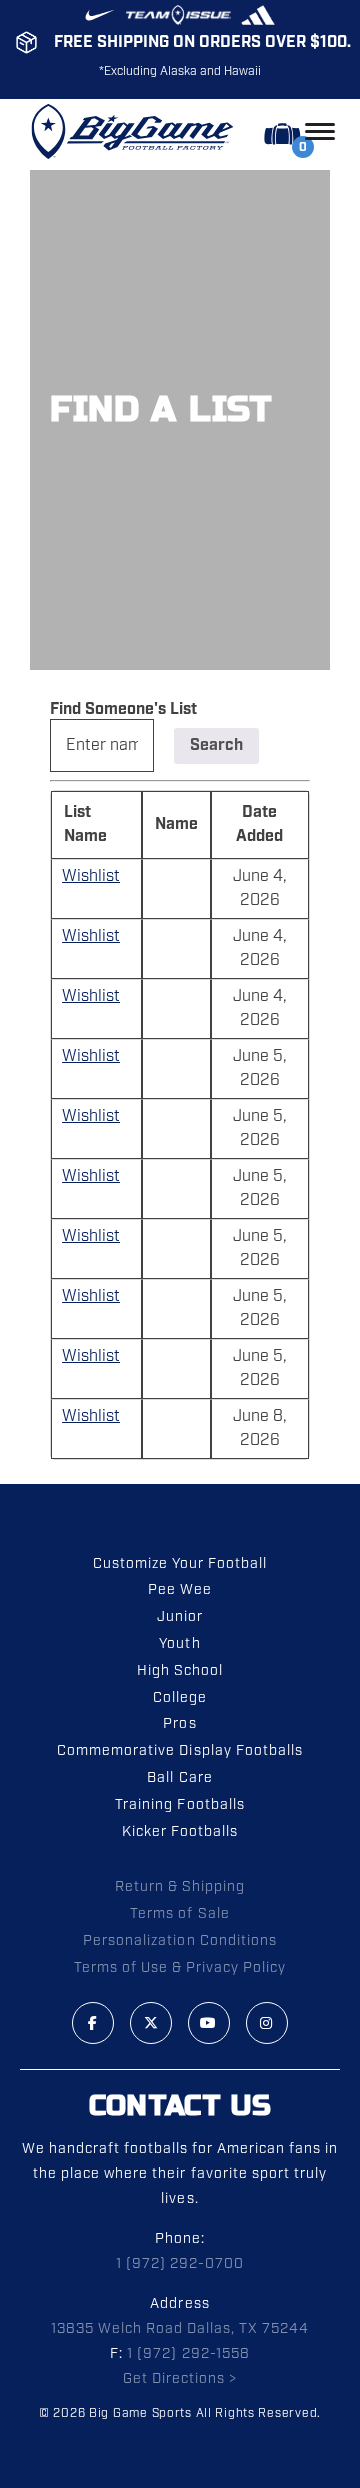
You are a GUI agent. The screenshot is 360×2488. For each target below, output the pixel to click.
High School (180, 1671)
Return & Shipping (180, 1887)
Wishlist (91, 876)
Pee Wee (180, 1590)
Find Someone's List (123, 709)
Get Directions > (180, 2379)
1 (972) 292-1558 (188, 2354)
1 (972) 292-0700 (180, 2264)
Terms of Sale (179, 1914)
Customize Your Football (180, 1564)
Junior (180, 1617)
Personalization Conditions (180, 1941)
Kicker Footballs (180, 1832)
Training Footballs (179, 1805)
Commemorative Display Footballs (180, 1751)
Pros (179, 1724)
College (180, 1698)
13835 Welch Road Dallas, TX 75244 (180, 2329)
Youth (179, 1644)
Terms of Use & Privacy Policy (180, 1968)
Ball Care (179, 1778)
